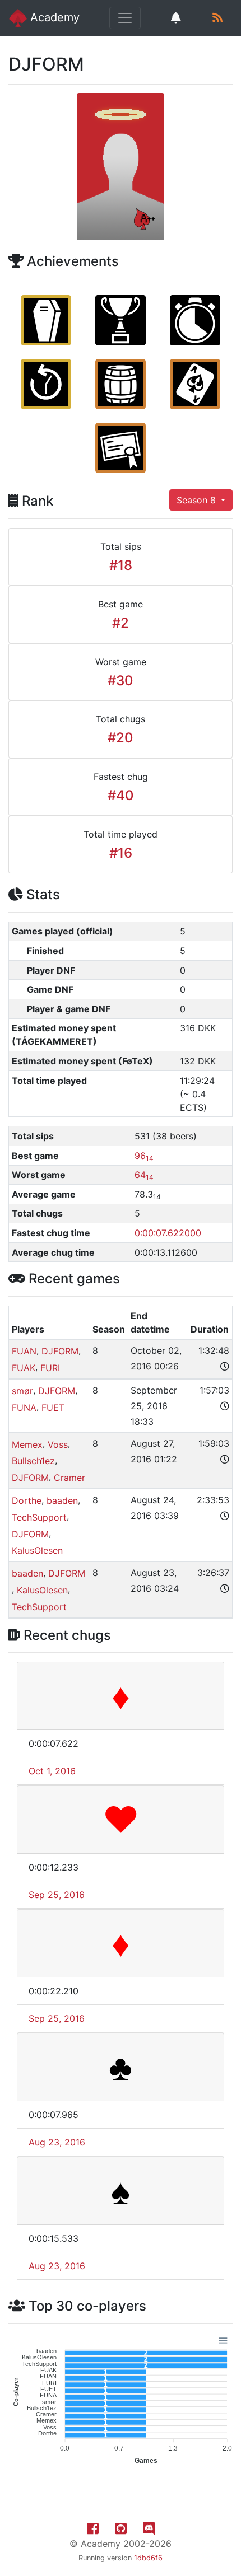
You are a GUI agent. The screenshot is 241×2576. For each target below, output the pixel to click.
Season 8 (198, 500)
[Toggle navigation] (125, 18)
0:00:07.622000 (168, 1233)
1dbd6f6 (148, 2558)
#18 (121, 565)
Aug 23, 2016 (57, 2142)
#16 (121, 853)
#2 (121, 623)
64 (144, 1175)
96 (144, 1156)
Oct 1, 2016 (52, 1771)
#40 (121, 795)
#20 (121, 738)
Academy (53, 17)
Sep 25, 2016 (57, 1895)
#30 (121, 681)
